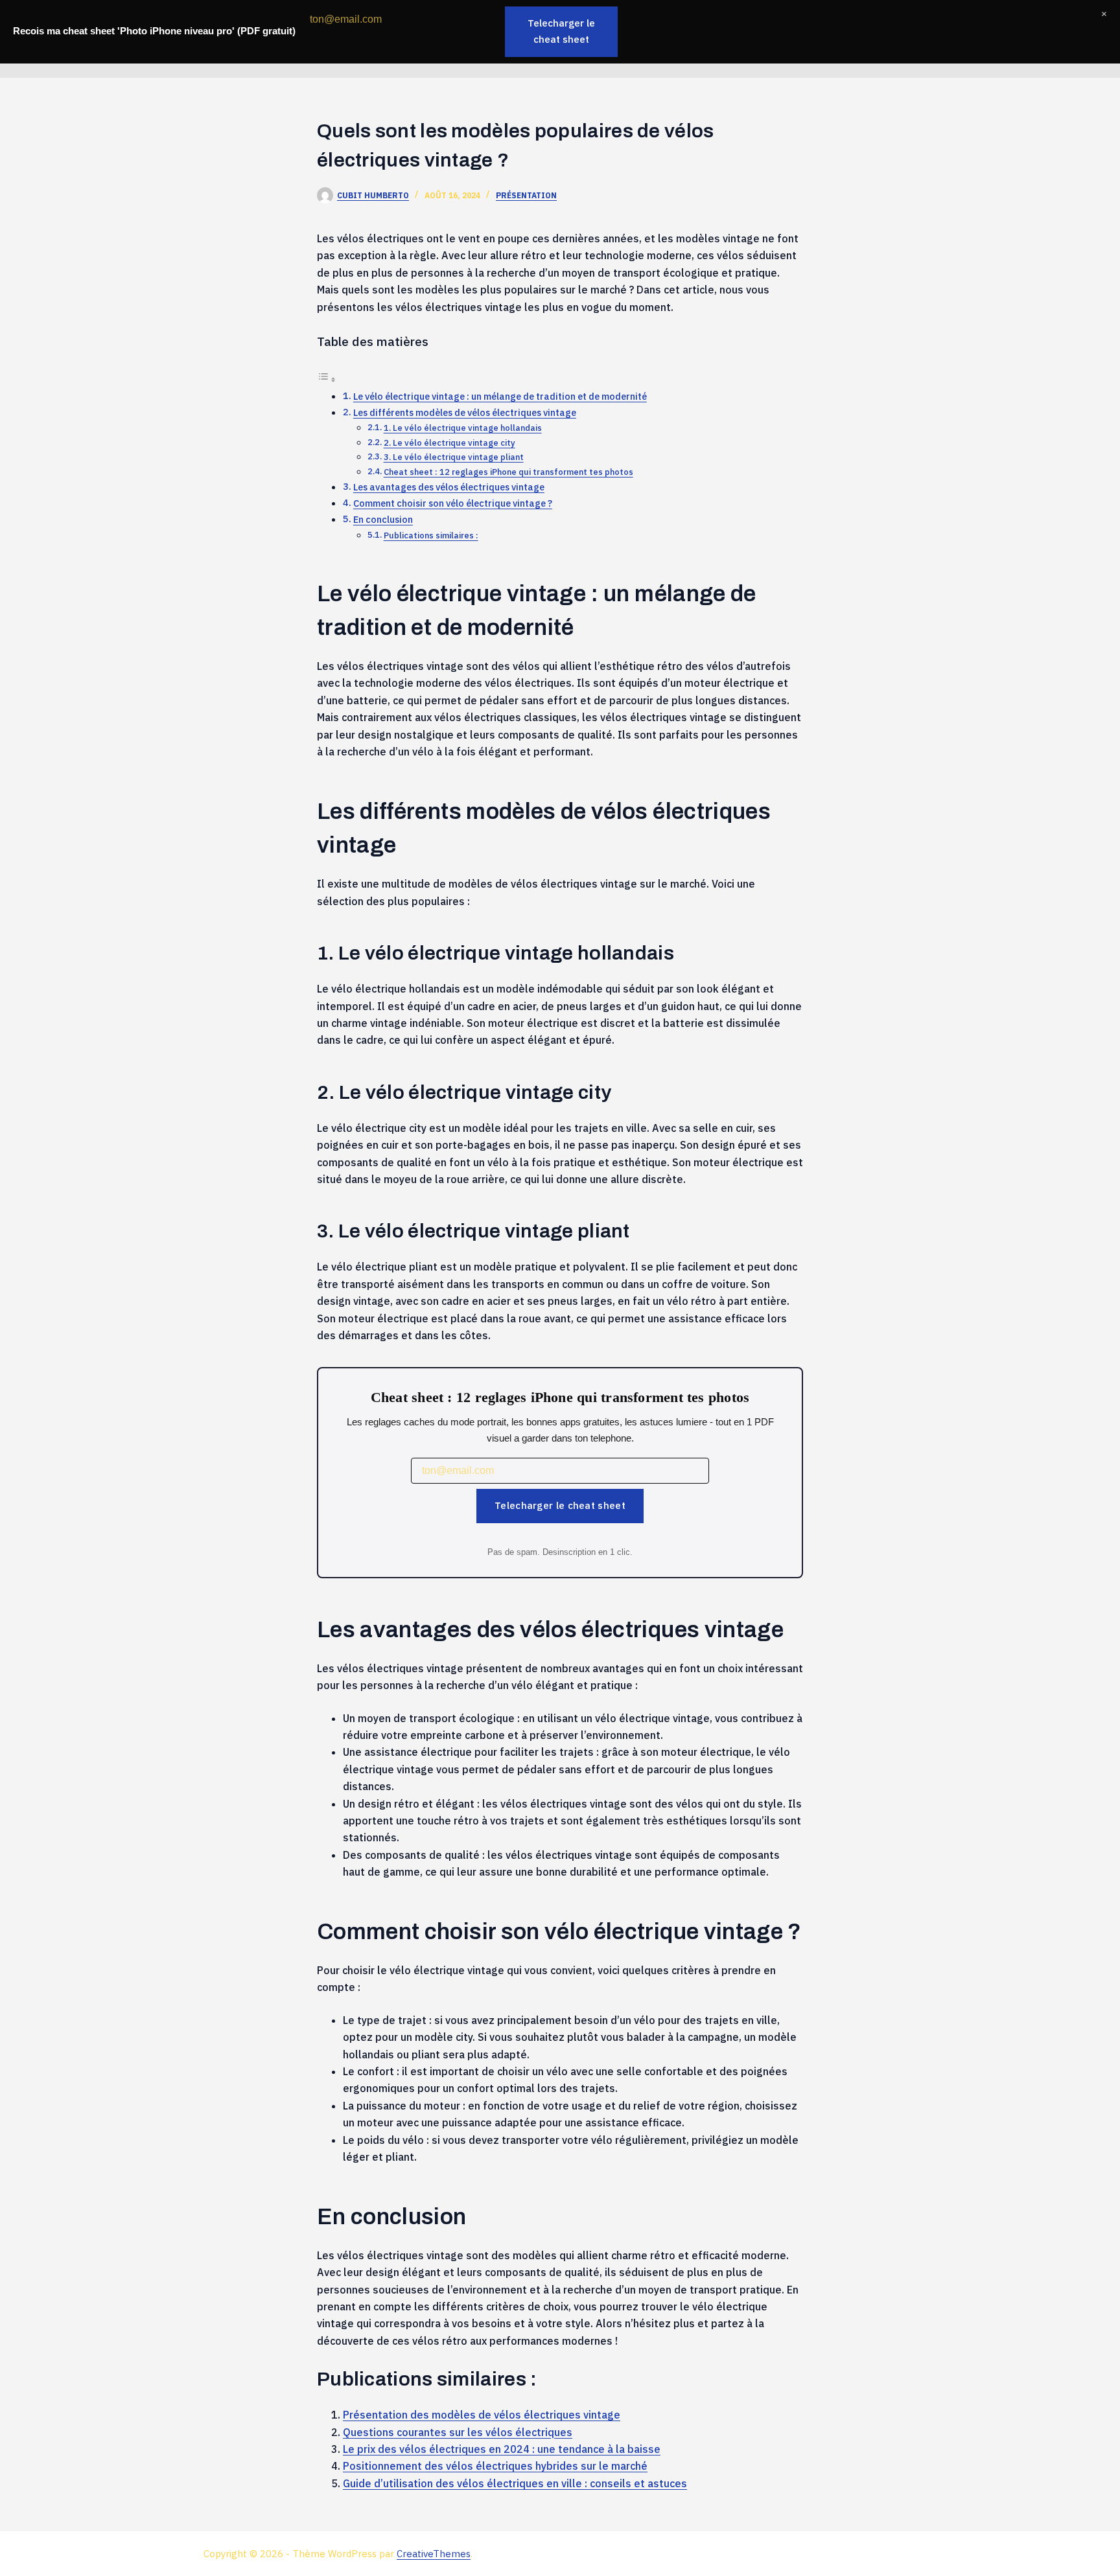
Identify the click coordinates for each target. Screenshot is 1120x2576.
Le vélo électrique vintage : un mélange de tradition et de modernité (500, 396)
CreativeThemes (434, 2554)
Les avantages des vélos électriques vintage (449, 487)
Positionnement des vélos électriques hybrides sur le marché (495, 2466)
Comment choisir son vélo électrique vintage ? (453, 503)
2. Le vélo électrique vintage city (449, 443)
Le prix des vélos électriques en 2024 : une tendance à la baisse (502, 2449)
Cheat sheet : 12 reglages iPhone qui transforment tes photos (508, 472)
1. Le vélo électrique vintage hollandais (463, 428)
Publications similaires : (431, 535)
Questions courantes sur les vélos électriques (458, 2432)
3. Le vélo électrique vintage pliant (454, 457)
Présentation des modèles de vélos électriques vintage (482, 2415)
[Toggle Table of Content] (327, 379)
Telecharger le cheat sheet (560, 1505)
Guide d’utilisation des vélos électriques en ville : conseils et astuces (515, 2483)
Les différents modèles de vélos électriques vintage (465, 412)
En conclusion (383, 519)
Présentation (526, 195)
